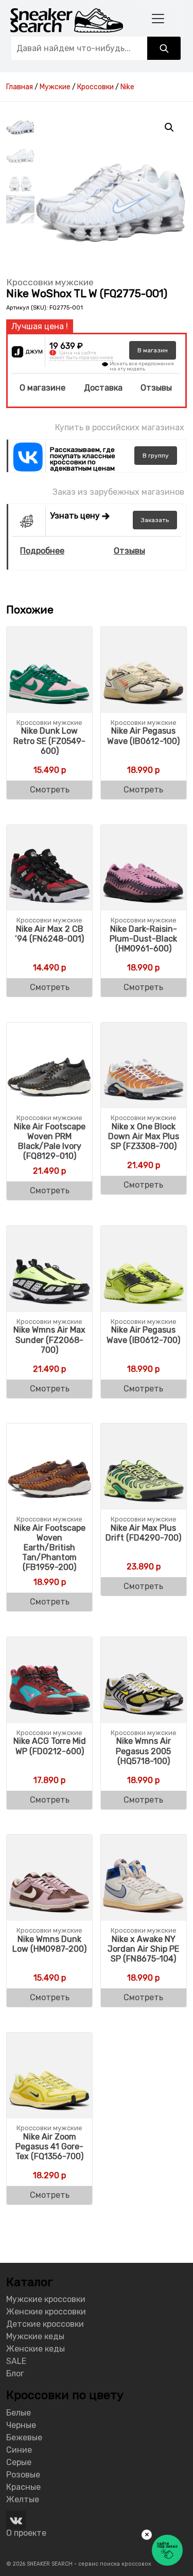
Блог (15, 2374)
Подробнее (42, 551)
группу (156, 456)
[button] (169, 127)
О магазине (42, 388)
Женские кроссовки (46, 2312)
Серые (19, 2462)
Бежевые (24, 2437)
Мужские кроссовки (46, 2299)
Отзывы (156, 388)
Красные (23, 2487)
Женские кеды (36, 2349)
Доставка (103, 388)
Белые (19, 2413)
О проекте (26, 2533)
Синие (19, 2450)
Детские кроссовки (45, 2324)
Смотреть (50, 790)
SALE (16, 2361)
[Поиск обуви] (164, 48)
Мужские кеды (35, 2336)
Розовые (23, 2475)
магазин (153, 350)
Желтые (23, 2499)
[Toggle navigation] (158, 18)
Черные (21, 2425)
